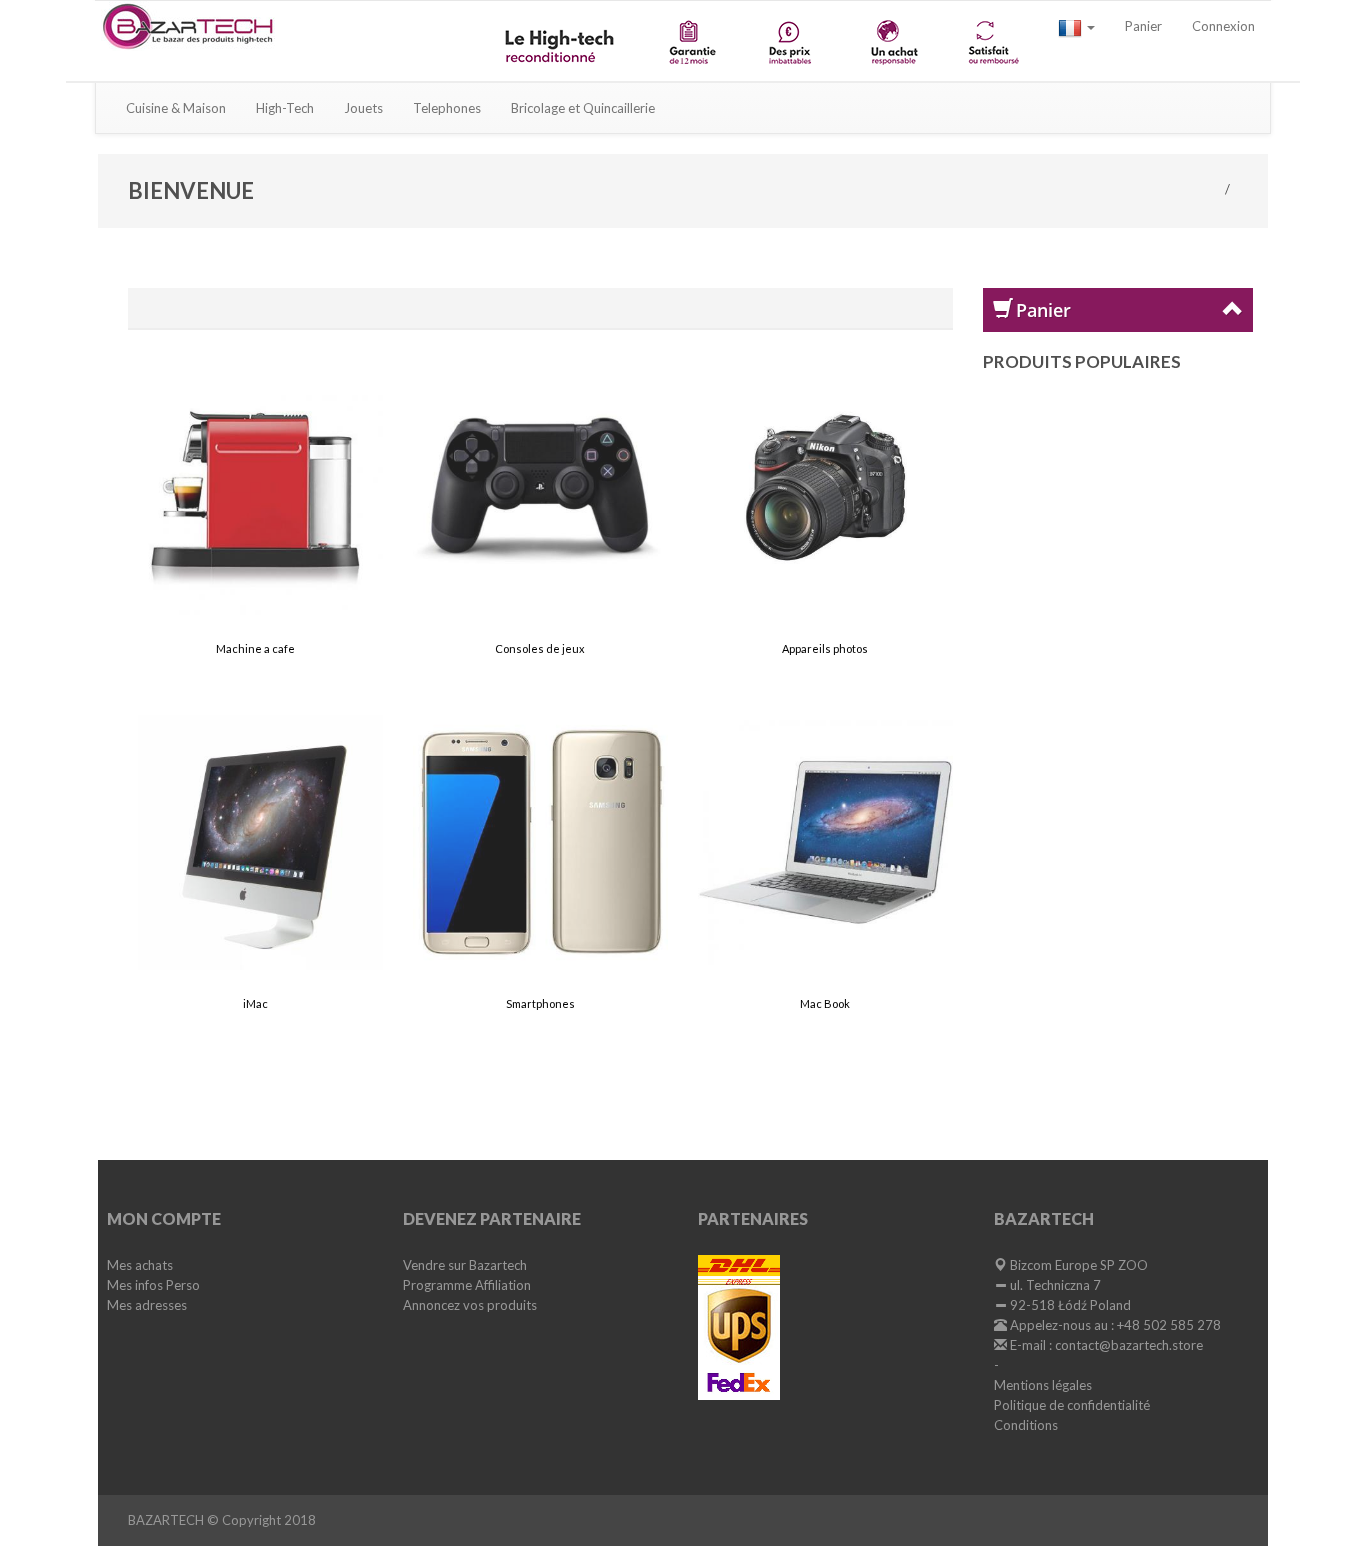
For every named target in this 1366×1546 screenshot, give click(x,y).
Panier (1143, 26)
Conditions (1026, 1425)
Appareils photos (825, 648)
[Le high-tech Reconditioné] (562, 41)
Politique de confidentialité (1072, 1405)
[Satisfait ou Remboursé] (992, 41)
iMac (255, 1003)
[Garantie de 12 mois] (691, 41)
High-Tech (285, 108)
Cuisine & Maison (176, 108)
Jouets (363, 108)
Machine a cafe (255, 648)
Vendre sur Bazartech (465, 1265)
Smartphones (540, 1003)
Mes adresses (147, 1305)
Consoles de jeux (540, 648)
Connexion (1223, 26)
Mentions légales (1043, 1385)
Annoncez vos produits (470, 1305)
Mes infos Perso (153, 1285)
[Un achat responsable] (892, 41)
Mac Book (825, 1003)
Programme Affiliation (467, 1285)
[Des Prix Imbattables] (792, 41)
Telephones (447, 108)
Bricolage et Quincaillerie (583, 108)
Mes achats (140, 1265)
